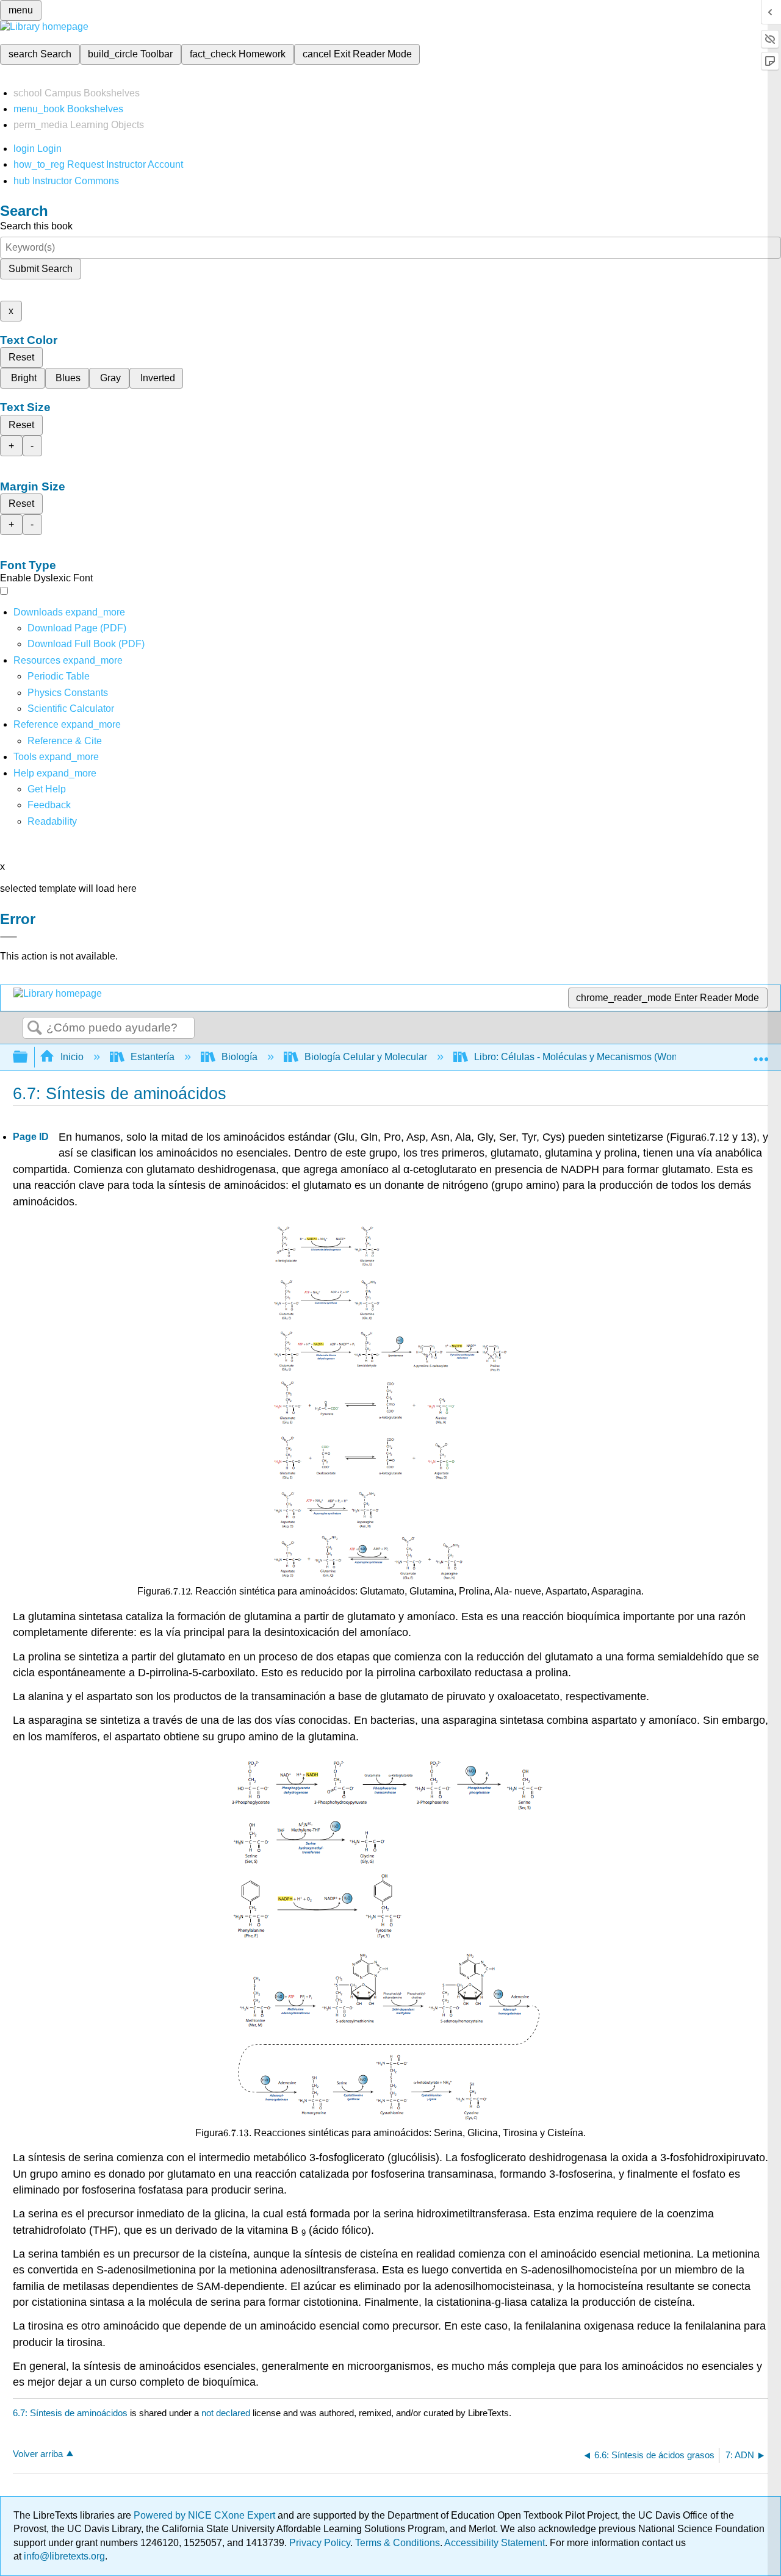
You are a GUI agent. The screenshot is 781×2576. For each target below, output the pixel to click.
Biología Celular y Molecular (366, 1057)
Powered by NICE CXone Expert (206, 2515)
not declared (227, 2413)
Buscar (35, 1028)
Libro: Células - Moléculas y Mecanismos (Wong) (580, 1057)
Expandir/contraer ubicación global (761, 1053)
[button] (49, 805)
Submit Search (41, 269)
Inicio (72, 1057)
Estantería (153, 1057)
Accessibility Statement (495, 2543)
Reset (21, 357)
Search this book (36, 226)
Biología (239, 1057)
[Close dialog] (9, 937)
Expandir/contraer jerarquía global (28, 1057)
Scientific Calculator (71, 709)
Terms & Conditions (398, 2543)
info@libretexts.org (63, 2556)
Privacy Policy (320, 2543)
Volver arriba (38, 2454)
